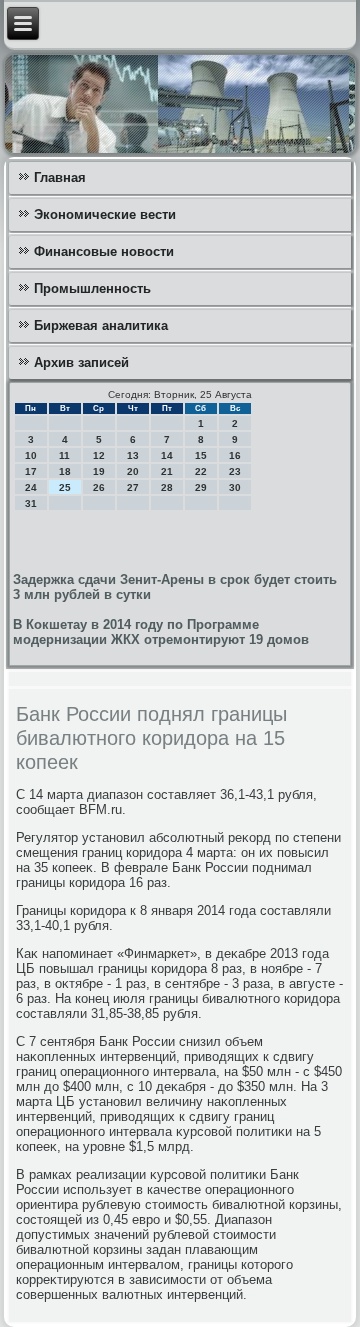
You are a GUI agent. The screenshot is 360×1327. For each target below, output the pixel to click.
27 (133, 487)
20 (133, 471)
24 (31, 487)
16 (235, 455)
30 (235, 487)
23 (235, 471)
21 (167, 471)
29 (201, 487)
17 (31, 471)
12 (99, 455)
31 (31, 503)
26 (99, 487)
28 (167, 487)
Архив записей (81, 362)
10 (31, 455)
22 (201, 471)
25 (65, 487)
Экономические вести (105, 214)
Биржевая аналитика (101, 325)
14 (167, 455)
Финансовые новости (104, 251)
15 (201, 455)
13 (133, 455)
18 (65, 471)
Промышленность (92, 288)
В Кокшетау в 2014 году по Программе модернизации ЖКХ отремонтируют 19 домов (161, 632)
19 (99, 471)
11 (64, 455)
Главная (60, 177)
